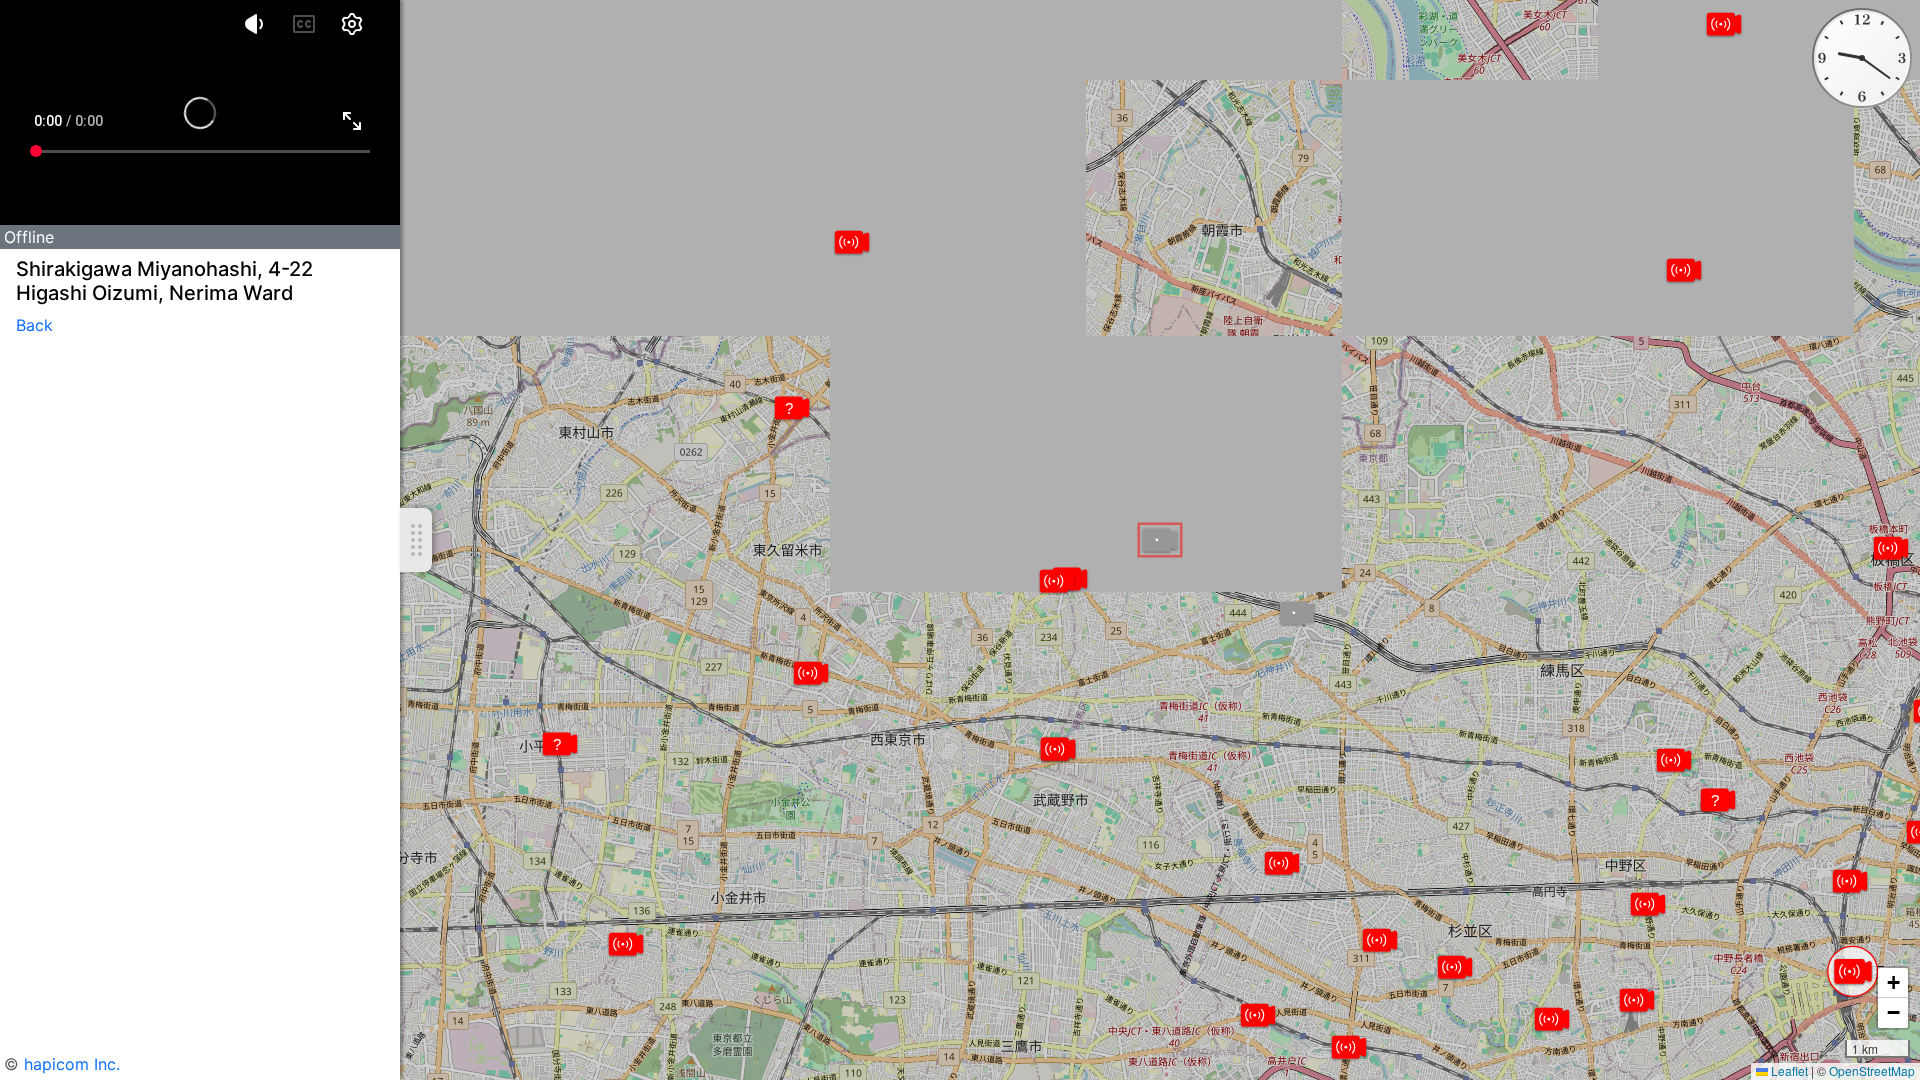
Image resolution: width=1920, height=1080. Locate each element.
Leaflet (1788, 1070)
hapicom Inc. (72, 1064)
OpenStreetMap (1872, 1070)
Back (34, 325)
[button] (1853, 972)
